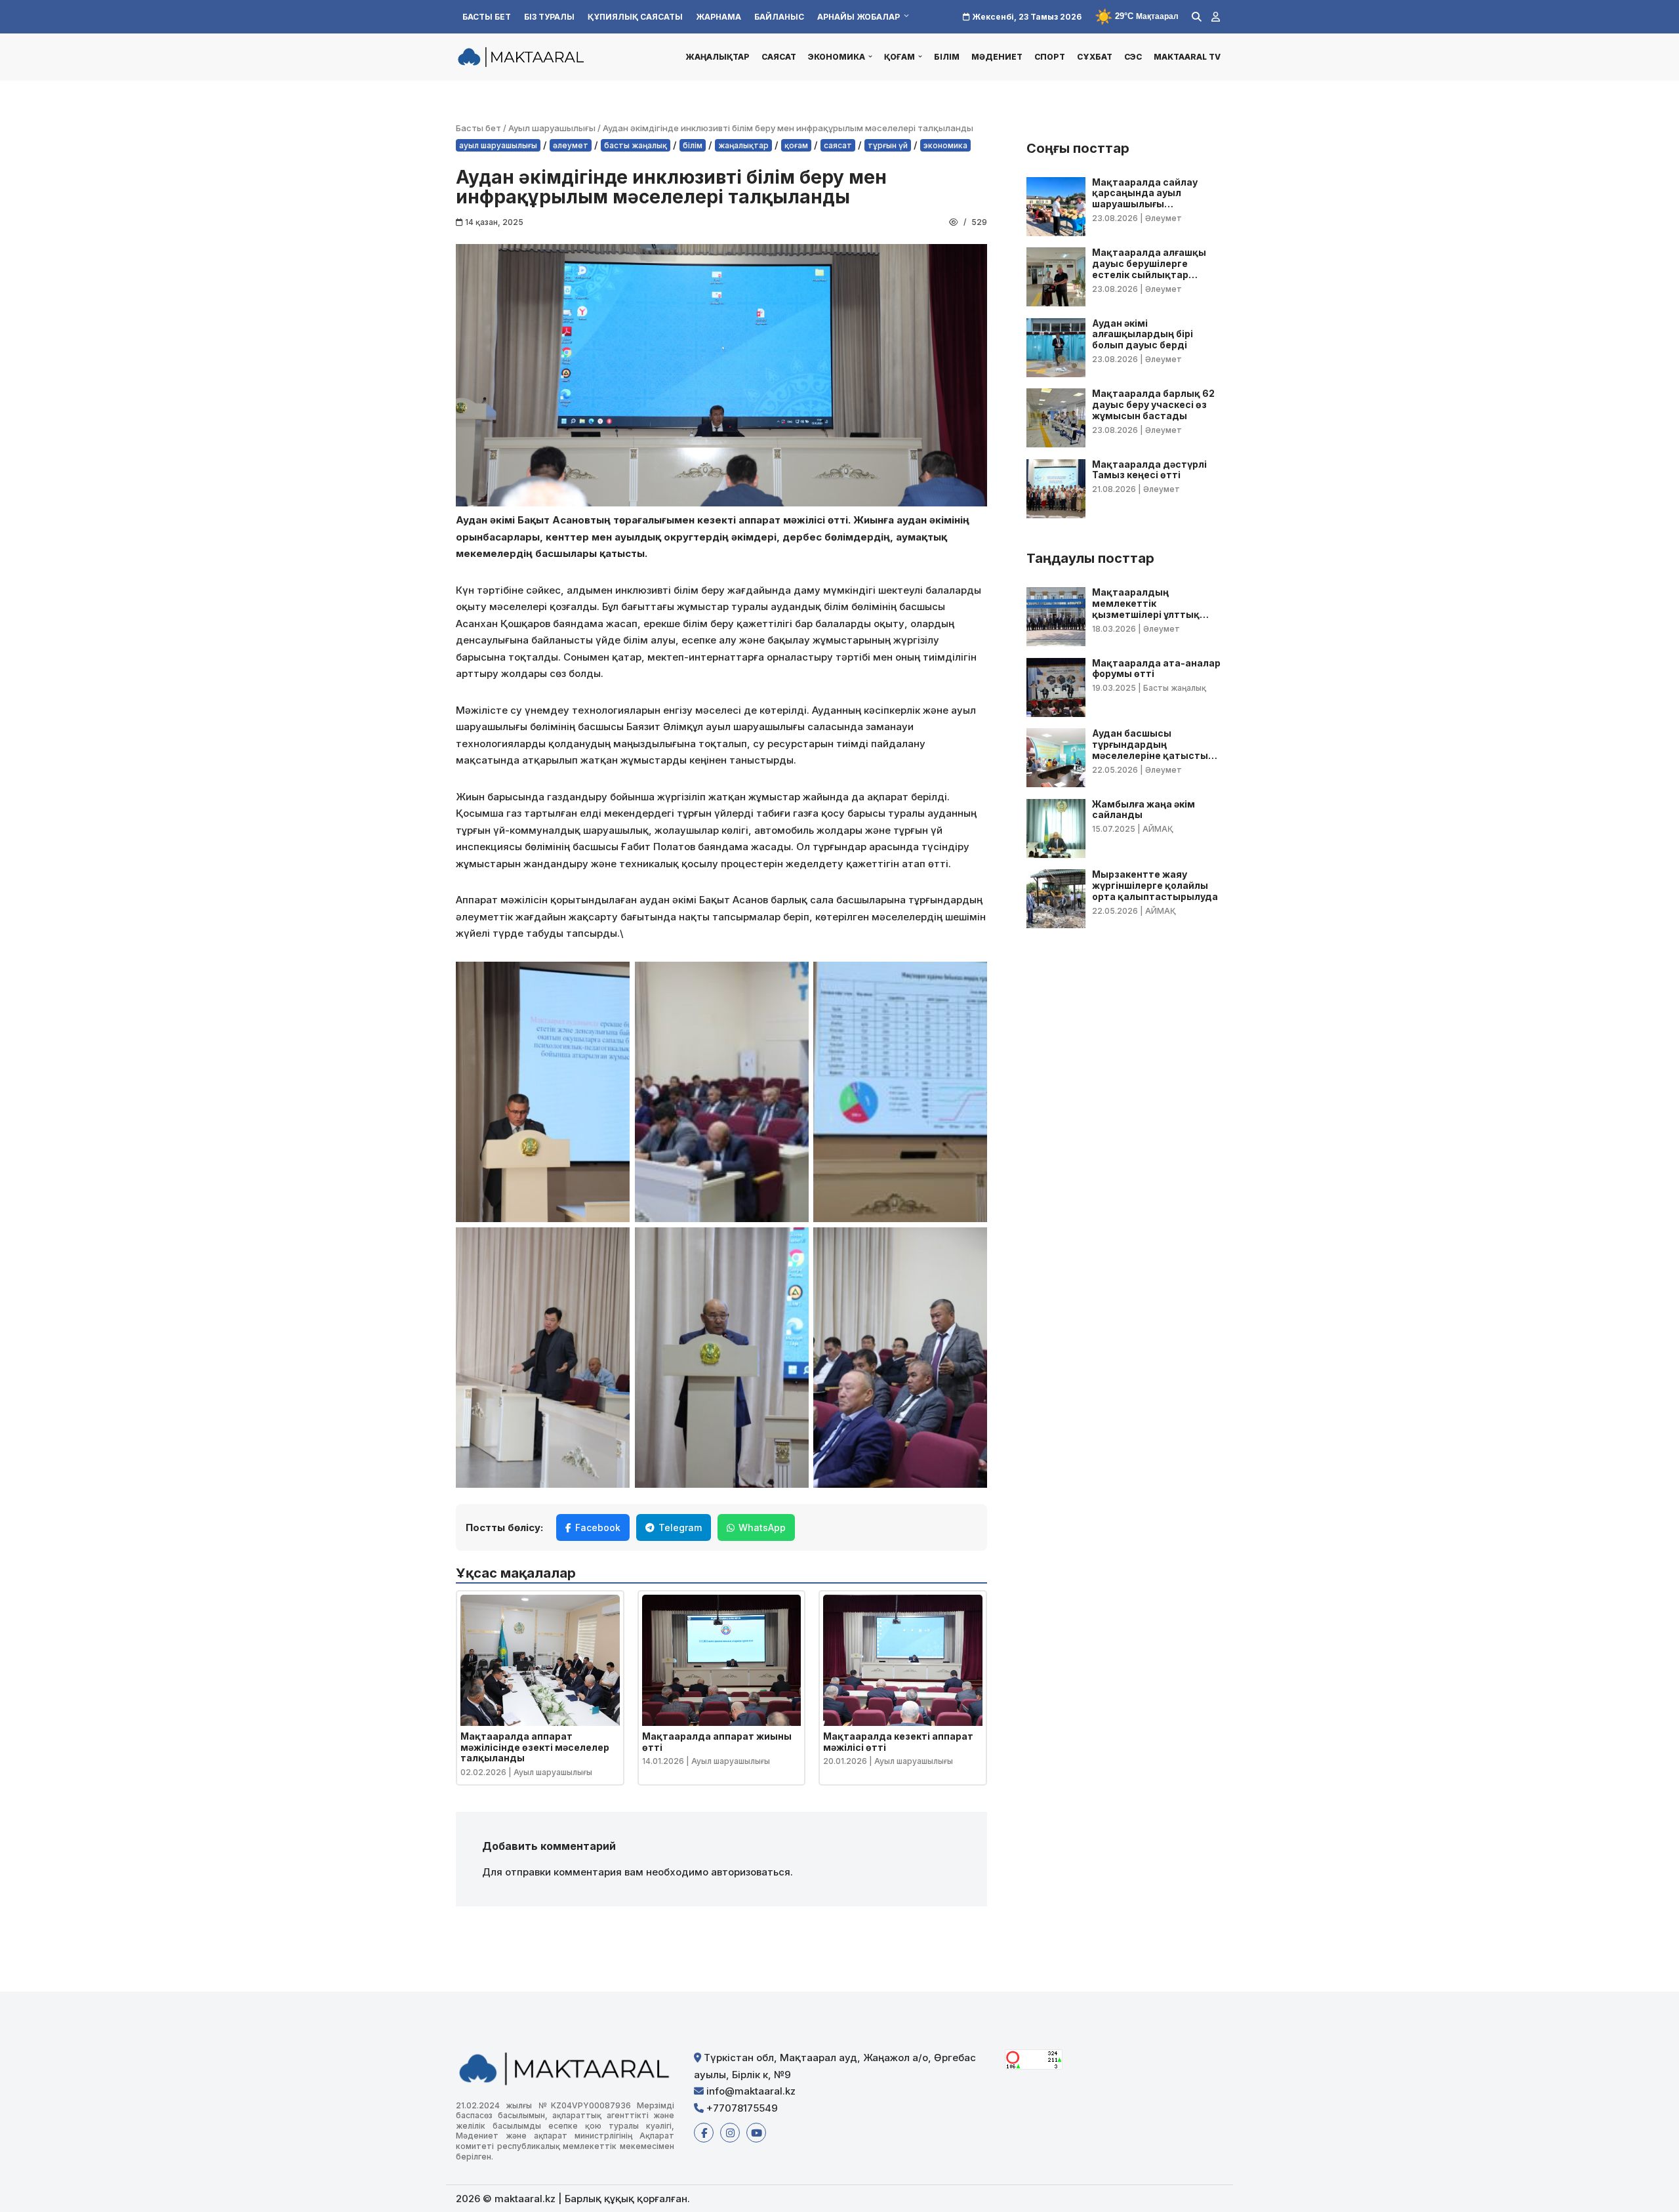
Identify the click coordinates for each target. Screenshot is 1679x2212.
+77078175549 (741, 2108)
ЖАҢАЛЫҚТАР (718, 57)
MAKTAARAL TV (1187, 57)
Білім (947, 57)
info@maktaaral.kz (750, 2091)
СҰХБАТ (1095, 57)
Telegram (680, 1527)
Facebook (598, 1527)
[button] (870, 56)
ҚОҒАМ (796, 145)
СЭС (1133, 57)
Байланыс (779, 17)
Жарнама (718, 17)
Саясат (779, 57)
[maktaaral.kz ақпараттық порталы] (521, 56)
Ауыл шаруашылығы (552, 128)
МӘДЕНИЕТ (997, 57)
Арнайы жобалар (859, 17)
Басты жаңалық (636, 145)
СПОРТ (1050, 57)
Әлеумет (571, 145)
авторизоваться (751, 1872)
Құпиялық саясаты (635, 17)
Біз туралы (549, 17)
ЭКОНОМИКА (945, 145)
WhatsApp (762, 1527)
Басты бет (487, 17)
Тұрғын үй (888, 145)
